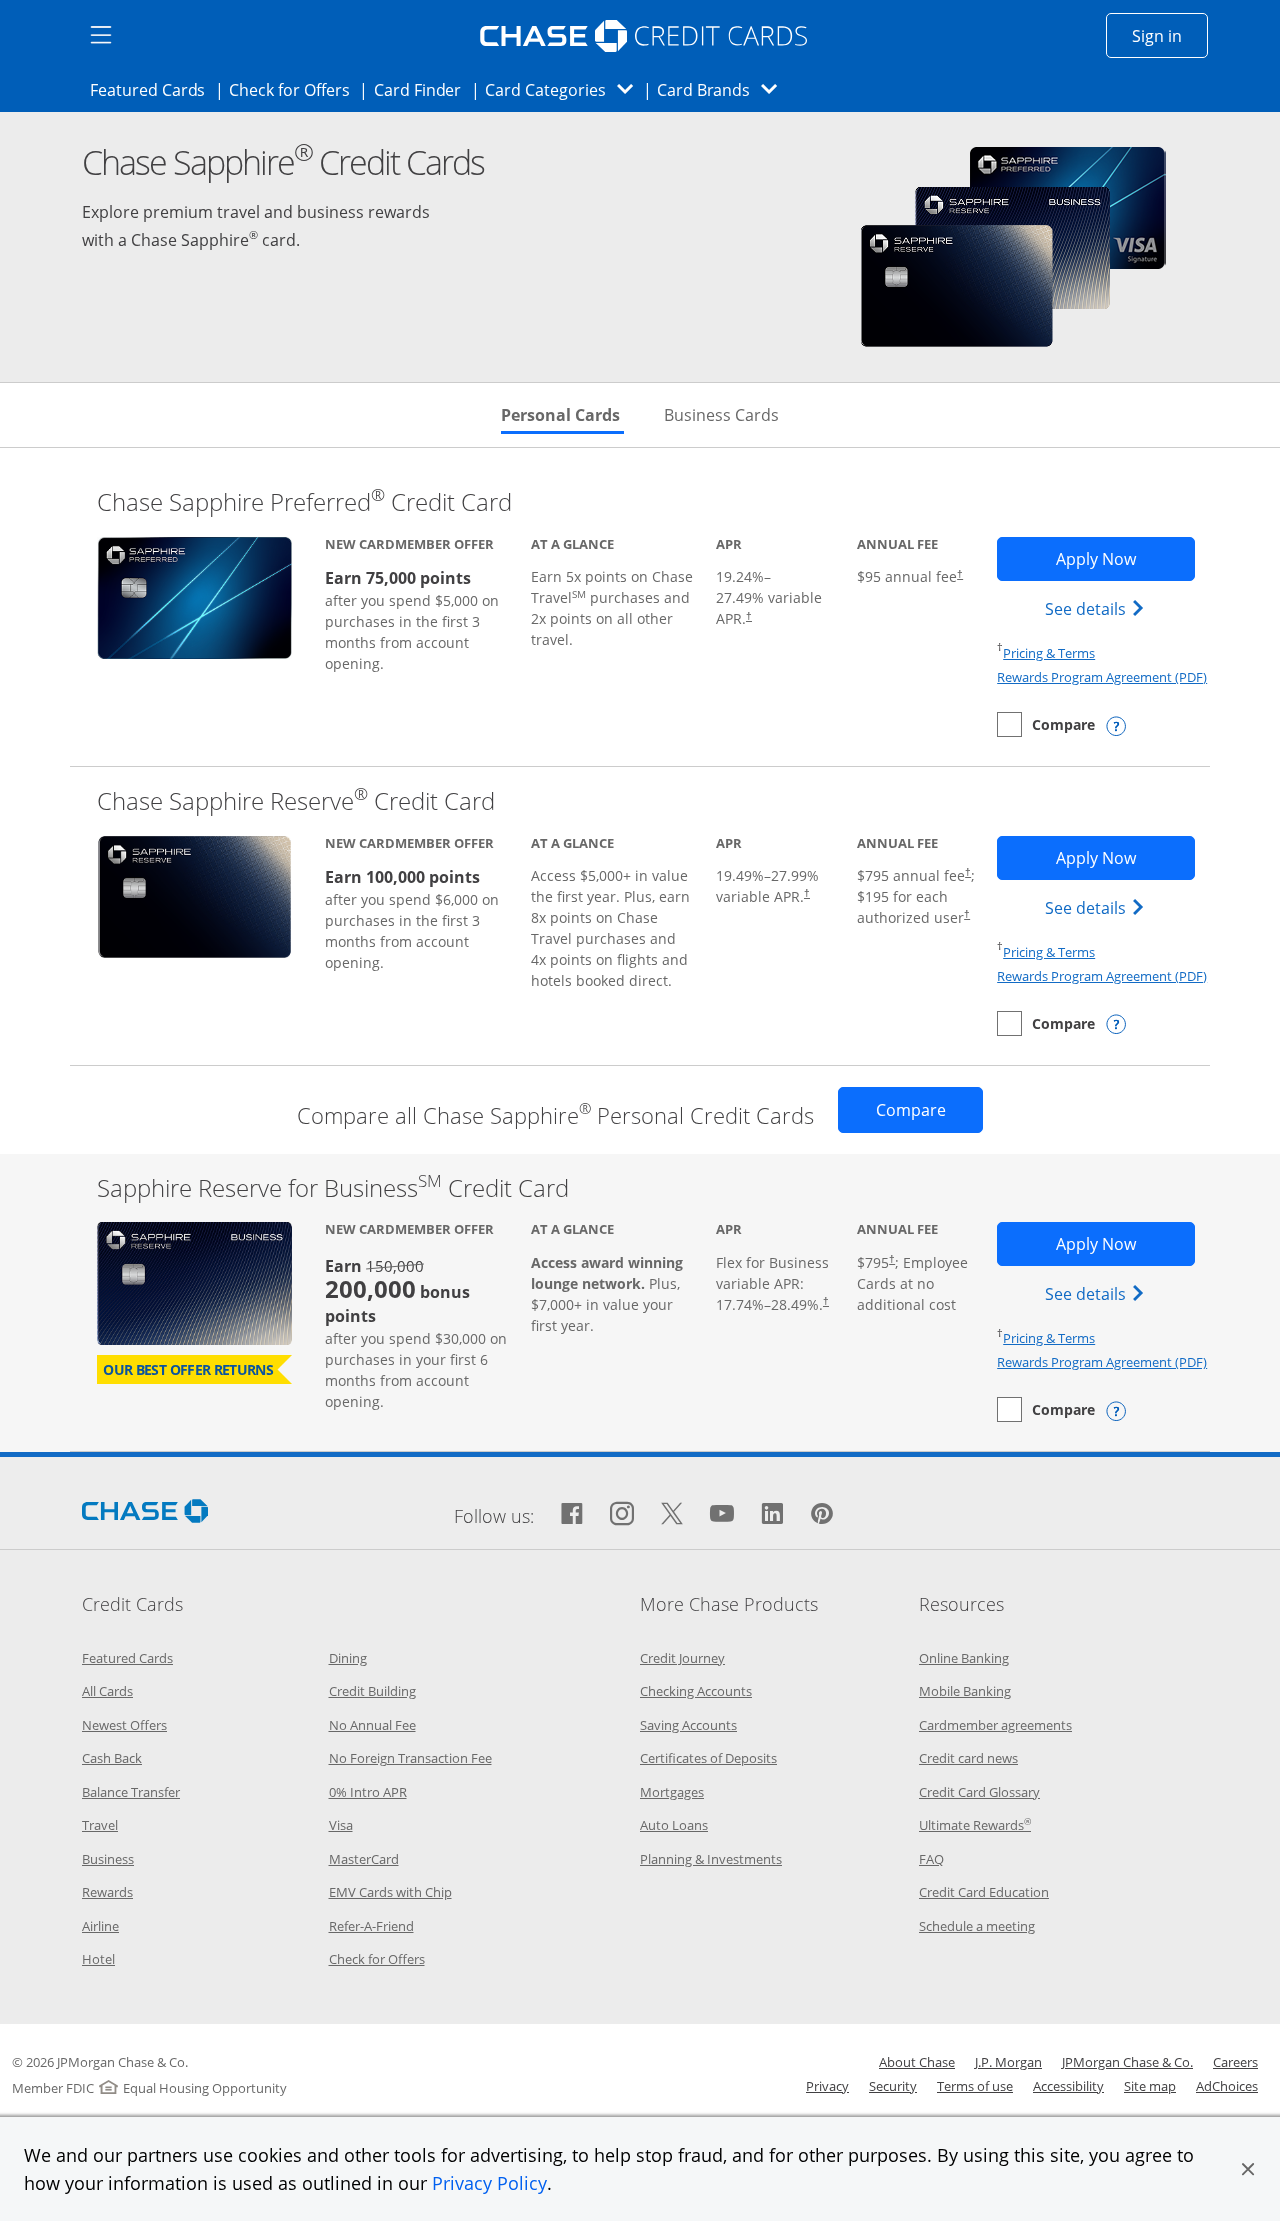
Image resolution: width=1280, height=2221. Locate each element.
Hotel (98, 1959)
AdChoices (1227, 2086)
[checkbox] (1046, 724)
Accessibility (1068, 2086)
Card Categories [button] (564, 89)
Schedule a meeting (977, 1926)
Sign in (1170, 35)
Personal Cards (562, 415)
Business (108, 1859)
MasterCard (364, 1859)
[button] (1248, 2169)
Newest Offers (124, 1725)
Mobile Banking (965, 1691)
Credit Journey (682, 1658)
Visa (341, 1825)
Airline (100, 1926)
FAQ (931, 1859)
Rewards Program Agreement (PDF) (1102, 677)
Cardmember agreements (995, 1725)
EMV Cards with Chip (390, 1892)
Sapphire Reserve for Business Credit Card (333, 1187)
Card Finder (424, 89)
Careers (1235, 2062)
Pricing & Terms (1049, 653)
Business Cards (721, 415)
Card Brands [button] (723, 89)
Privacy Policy (489, 2183)
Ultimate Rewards (975, 1825)
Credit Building (372, 1691)
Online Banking (964, 1658)
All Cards (107, 1691)
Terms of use (975, 2086)
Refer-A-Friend (371, 1926)
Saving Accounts (688, 1725)
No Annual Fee (372, 1725)
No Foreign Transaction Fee (410, 1758)
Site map (1150, 2086)
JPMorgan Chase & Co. (1127, 2062)
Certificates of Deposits (708, 1758)
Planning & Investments (711, 1859)
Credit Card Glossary (979, 1792)
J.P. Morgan (1008, 2062)
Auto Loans (674, 1825)
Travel (100, 1825)
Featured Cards (153, 89)
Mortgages (672, 1792)
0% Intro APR (368, 1792)
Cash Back (112, 1758)
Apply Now (1125, 558)
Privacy (827, 2086)
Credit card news (968, 1758)
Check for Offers (295, 89)
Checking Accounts (696, 1691)
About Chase (917, 2062)
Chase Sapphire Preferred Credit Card (304, 501)
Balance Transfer (131, 1792)
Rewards (107, 1892)
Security (893, 2086)
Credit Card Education (984, 1892)
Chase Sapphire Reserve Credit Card (296, 800)
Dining (348, 1658)
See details (1097, 608)
